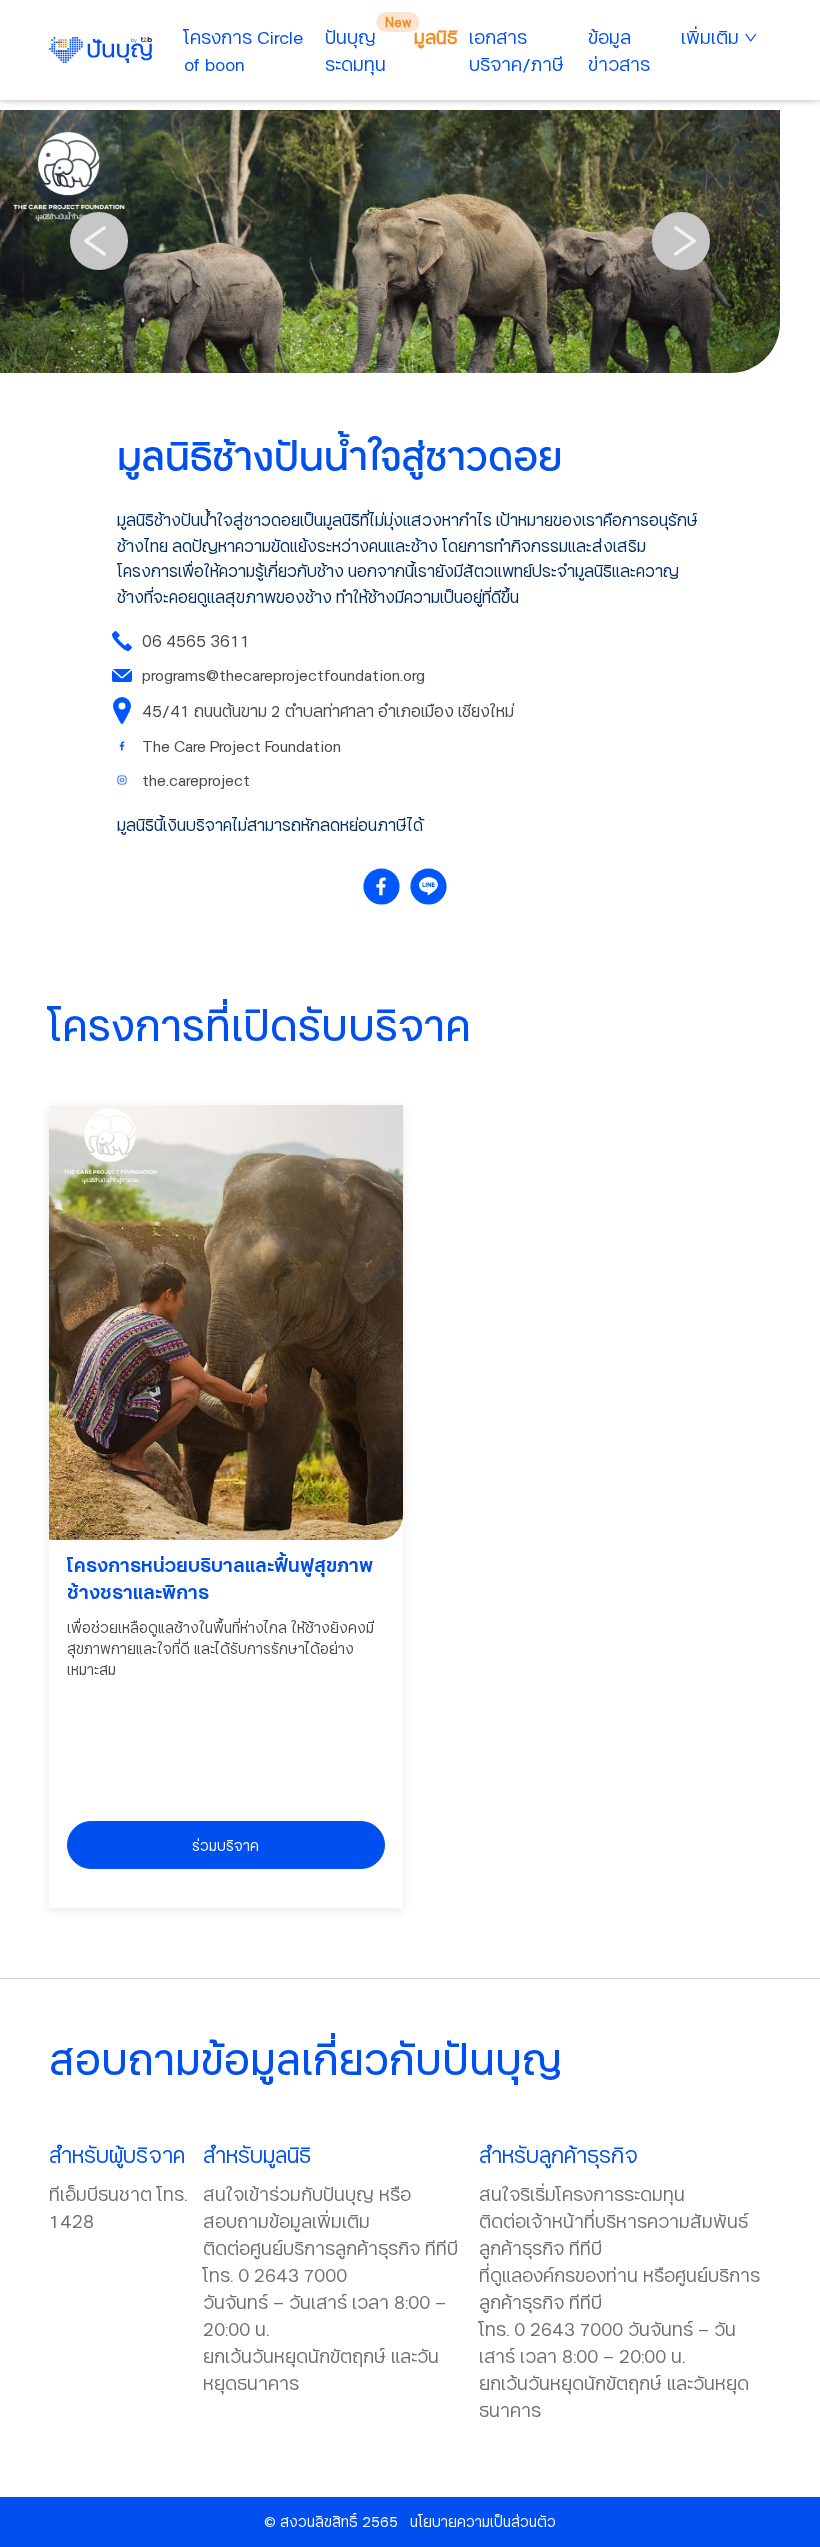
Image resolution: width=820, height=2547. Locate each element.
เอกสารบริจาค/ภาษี (516, 50)
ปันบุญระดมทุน (355, 50)
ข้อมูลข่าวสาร (619, 50)
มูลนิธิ (435, 37)
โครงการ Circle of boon (243, 50)
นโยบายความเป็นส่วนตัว (483, 2521)
